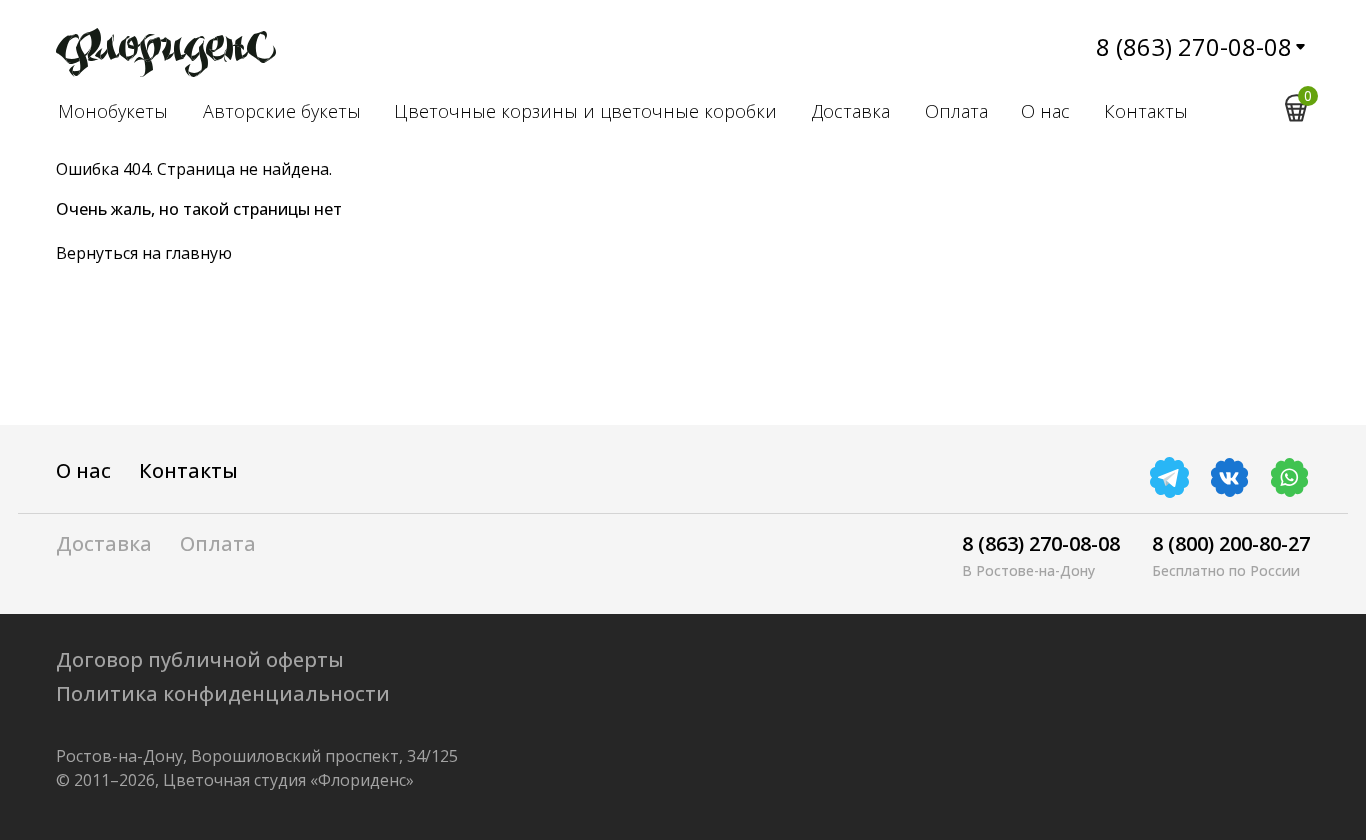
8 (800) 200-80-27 (1231, 543)
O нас (83, 470)
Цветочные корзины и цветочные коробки (585, 111)
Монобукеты (113, 111)
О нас (1045, 111)
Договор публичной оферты (200, 659)
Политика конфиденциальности (223, 693)
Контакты (1146, 111)
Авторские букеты (282, 111)
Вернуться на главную (144, 253)
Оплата (956, 111)
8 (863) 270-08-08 (1194, 47)
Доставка (851, 111)
